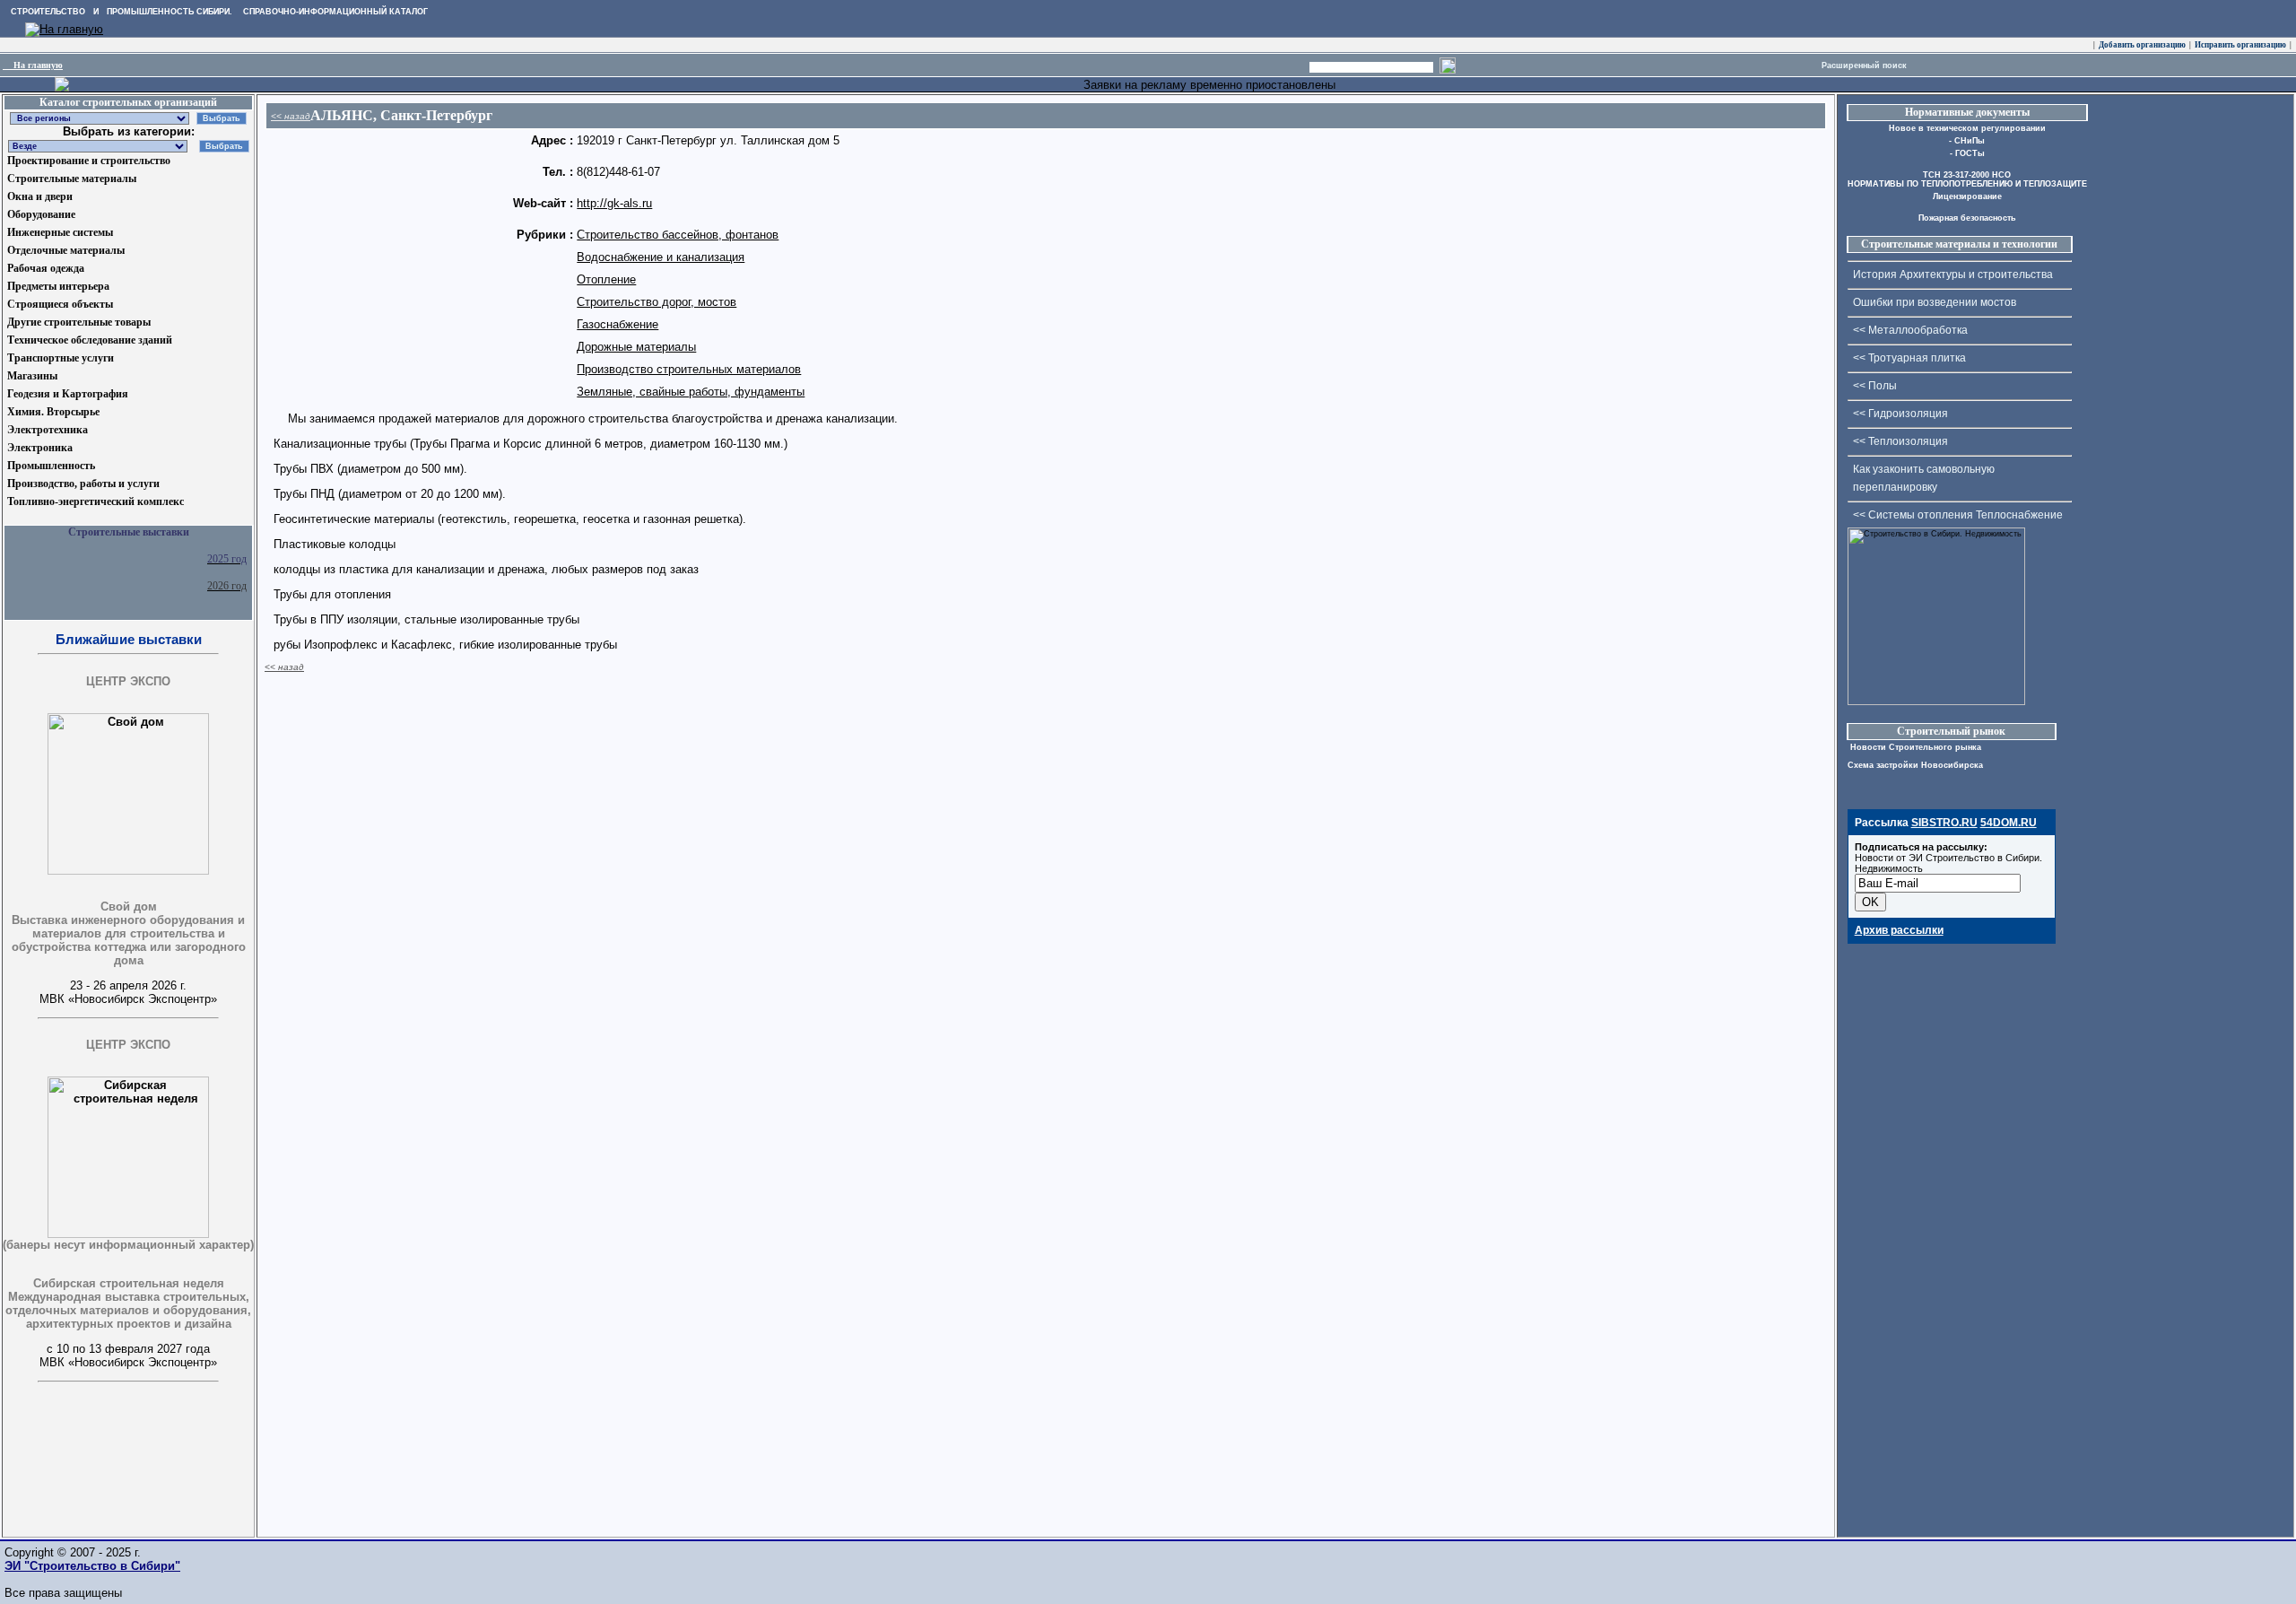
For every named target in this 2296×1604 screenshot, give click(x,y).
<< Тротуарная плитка (1909, 358)
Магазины (32, 376)
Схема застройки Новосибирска (1915, 765)
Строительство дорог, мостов (657, 302)
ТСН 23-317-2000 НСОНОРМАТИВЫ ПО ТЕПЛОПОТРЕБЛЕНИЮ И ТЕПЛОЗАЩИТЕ (1967, 179)
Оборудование (41, 214)
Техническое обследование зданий (90, 340)
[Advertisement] (92, 1496)
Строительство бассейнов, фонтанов (678, 235)
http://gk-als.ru (614, 203)
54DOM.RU (2009, 823)
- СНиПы (1967, 141)
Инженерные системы (60, 232)
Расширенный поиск (1864, 65)
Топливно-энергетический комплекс (96, 501)
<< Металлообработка (1910, 330)
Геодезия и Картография (68, 394)
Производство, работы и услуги (83, 484)
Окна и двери (40, 196)
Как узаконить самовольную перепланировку (1924, 478)
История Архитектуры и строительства (1953, 275)
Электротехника (48, 430)
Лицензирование (1967, 196)
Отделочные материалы (66, 250)
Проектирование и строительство (89, 161)
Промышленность (51, 466)
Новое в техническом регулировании (1967, 128)
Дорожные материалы (636, 347)
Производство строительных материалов (689, 369)
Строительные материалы (72, 179)
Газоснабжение (617, 324)
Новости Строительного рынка (1914, 747)
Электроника (40, 448)
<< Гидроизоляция (1900, 414)
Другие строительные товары (79, 322)
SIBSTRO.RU (1944, 823)
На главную (33, 65)
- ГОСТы (1967, 153)
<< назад (291, 116)
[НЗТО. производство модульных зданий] (62, 87)
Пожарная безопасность (1967, 218)
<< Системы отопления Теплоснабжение (1958, 515)
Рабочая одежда (46, 268)
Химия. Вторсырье (53, 412)
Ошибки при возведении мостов (1935, 302)
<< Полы (1875, 386)
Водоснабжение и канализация (661, 257)
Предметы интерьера (58, 286)
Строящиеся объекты (60, 304)
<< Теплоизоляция (1900, 441)
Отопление (606, 279)
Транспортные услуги (61, 358)
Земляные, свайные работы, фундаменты (691, 392)
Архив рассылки (1899, 930)
